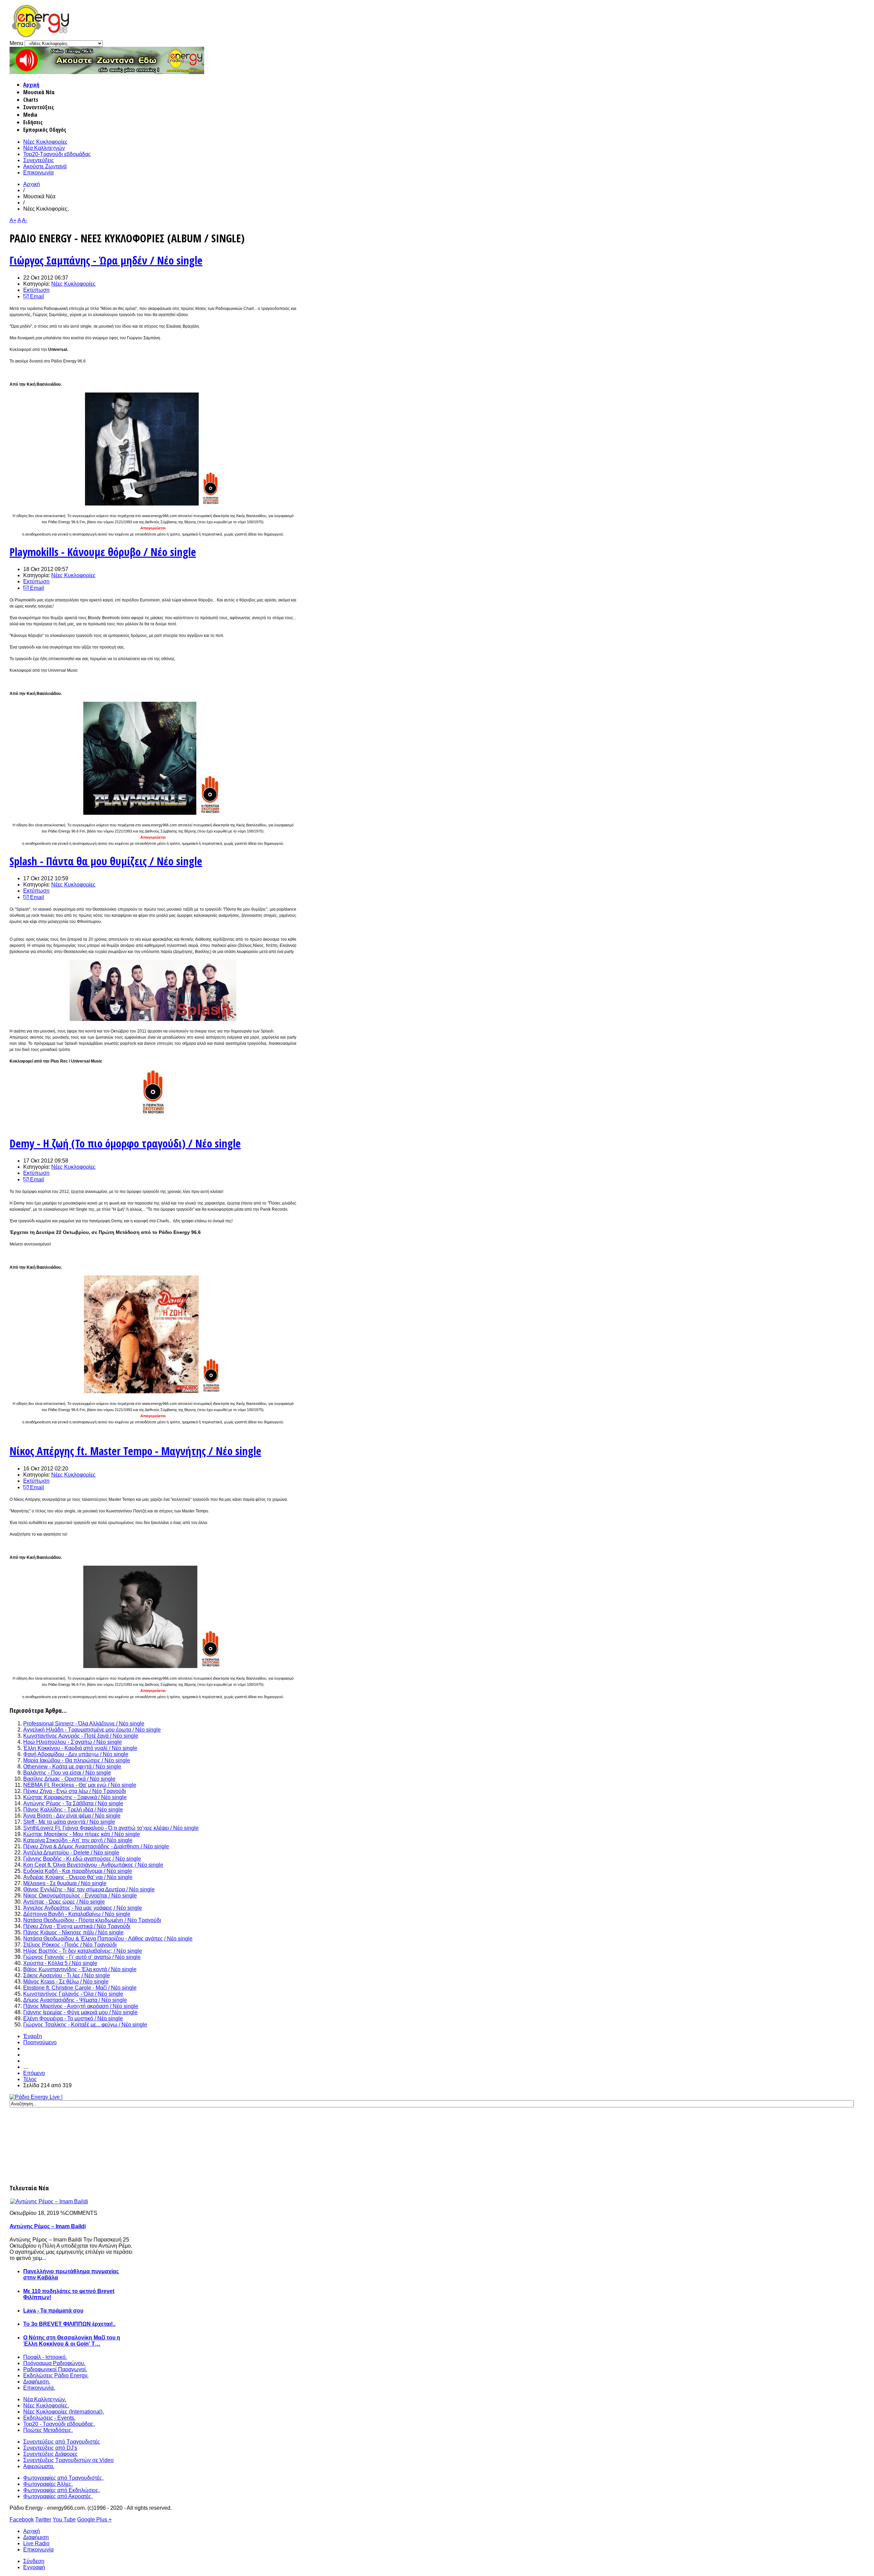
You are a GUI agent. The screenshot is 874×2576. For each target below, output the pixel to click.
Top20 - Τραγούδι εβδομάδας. (59, 2424)
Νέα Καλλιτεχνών (44, 148)
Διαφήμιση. (37, 2382)
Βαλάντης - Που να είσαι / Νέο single (67, 1773)
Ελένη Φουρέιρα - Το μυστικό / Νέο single (73, 2018)
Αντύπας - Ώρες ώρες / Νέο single (64, 1902)
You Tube (64, 2520)
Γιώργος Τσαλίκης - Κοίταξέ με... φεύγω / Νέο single (85, 2025)
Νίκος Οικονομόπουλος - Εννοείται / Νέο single (80, 1896)
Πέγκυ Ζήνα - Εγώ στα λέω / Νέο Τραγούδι (75, 1791)
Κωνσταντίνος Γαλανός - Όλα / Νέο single (73, 1994)
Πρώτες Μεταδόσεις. (48, 2430)
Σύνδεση (34, 2561)
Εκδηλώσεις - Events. (49, 2418)
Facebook (22, 2520)
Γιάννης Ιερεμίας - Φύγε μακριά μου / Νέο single (80, 2012)
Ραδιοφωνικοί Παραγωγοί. (55, 2369)
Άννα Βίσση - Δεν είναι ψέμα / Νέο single (72, 1816)
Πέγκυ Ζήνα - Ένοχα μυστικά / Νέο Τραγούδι (77, 1926)
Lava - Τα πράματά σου (53, 2311)
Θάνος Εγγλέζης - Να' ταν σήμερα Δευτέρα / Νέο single (89, 1889)
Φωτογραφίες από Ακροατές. (58, 2496)
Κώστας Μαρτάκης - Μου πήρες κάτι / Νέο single (82, 1834)
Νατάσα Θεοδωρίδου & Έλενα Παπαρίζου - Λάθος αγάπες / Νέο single (108, 1939)
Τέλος (30, 2079)
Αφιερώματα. (39, 2466)
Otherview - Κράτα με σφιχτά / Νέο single (72, 1767)
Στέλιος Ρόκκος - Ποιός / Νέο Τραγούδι (70, 1945)
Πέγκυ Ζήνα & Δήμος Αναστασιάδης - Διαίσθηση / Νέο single (96, 1846)
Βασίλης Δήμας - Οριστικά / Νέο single (69, 1779)
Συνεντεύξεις (39, 160)
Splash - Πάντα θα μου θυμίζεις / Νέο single (106, 861)
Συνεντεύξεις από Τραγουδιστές (62, 2442)
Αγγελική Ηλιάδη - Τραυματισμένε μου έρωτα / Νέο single (92, 1730)
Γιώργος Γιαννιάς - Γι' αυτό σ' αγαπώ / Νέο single (82, 1957)
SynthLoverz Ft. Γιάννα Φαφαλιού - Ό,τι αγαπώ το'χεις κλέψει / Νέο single (111, 1828)
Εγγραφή (34, 2567)
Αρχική (31, 85)
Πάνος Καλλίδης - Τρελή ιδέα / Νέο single (73, 1810)
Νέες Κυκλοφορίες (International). (64, 2412)
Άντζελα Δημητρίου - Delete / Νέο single (71, 1853)
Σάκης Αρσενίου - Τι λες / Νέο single (67, 1975)
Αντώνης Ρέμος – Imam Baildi (48, 2226)
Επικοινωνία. (39, 2388)
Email (36, 296)
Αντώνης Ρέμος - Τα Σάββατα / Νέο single (73, 1803)
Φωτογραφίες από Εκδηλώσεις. (61, 2490)
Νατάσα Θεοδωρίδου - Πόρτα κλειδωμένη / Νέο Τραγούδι (92, 1920)
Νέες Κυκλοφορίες (45, 142)
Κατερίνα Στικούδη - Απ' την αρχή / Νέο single (78, 1840)
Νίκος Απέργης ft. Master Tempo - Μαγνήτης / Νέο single (135, 1451)
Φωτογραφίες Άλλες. (48, 2484)
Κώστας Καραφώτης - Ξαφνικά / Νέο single (75, 1797)
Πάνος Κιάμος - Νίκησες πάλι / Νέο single (73, 1932)
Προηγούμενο (40, 2042)
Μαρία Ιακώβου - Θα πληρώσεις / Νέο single (77, 1760)
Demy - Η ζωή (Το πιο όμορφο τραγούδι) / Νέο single (125, 1143)
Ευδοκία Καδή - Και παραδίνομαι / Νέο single (78, 1871)
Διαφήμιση (36, 2537)
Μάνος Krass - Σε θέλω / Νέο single (66, 1982)
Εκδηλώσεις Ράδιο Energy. (56, 2375)
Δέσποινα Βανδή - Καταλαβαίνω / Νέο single (77, 1914)
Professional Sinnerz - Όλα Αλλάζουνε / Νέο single (84, 1724)
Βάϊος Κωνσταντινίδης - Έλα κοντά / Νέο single (80, 1969)
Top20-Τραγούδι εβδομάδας (57, 154)
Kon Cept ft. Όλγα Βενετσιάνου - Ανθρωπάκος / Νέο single (93, 1865)
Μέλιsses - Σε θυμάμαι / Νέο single (65, 1883)
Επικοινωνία (38, 173)
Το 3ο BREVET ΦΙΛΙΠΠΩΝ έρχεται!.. (69, 2324)
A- (25, 220)
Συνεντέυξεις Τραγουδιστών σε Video (68, 2460)
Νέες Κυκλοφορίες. (46, 2406)
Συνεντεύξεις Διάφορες (51, 2454)
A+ (13, 220)
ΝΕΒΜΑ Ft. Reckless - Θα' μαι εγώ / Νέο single (80, 1785)
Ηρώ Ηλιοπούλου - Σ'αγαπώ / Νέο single (73, 1742)
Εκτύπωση (36, 290)
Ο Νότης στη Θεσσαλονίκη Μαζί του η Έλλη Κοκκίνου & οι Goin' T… (72, 2341)
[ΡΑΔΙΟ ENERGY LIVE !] (36, 2097)
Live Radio (36, 2543)
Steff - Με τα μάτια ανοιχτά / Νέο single (69, 1822)
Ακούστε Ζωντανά (45, 166)
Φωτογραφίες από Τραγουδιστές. (63, 2478)
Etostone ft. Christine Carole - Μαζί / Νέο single (80, 1988)
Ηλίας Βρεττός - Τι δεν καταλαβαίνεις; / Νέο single (83, 1951)
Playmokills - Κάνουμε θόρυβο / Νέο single (103, 552)
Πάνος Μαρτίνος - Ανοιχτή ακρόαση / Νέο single (81, 2006)
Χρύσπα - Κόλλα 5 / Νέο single (60, 1963)
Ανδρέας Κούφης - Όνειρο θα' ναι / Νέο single (78, 1877)
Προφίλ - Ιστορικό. (45, 2357)
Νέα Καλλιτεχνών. (45, 2399)
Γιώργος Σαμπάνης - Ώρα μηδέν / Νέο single (106, 260)
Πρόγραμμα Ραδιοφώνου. (54, 2363)
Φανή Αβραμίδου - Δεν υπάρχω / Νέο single (76, 1754)
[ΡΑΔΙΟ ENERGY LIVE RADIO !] (107, 72)
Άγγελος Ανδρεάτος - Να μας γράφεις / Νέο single (83, 1908)
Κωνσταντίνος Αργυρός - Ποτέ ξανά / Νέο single (81, 1736)
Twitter (43, 2520)
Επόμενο (34, 2073)
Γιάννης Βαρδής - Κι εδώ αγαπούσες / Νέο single (82, 1859)
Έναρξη (33, 2036)
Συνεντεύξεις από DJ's (50, 2448)
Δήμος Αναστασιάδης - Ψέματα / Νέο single (75, 2000)
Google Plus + (94, 2520)
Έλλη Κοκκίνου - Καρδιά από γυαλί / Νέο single (80, 1748)
